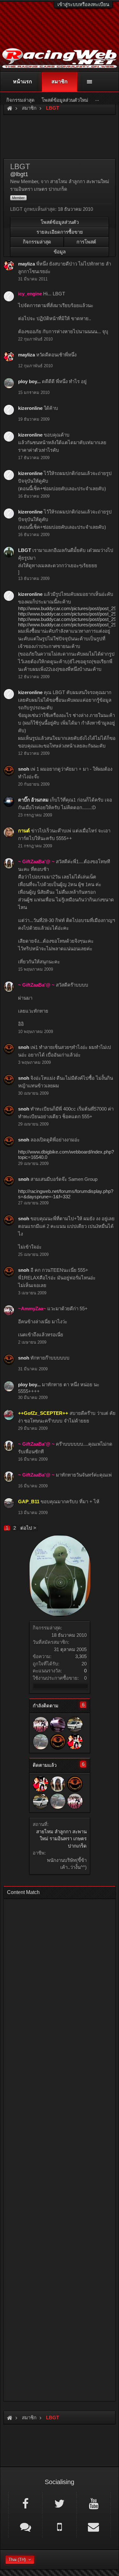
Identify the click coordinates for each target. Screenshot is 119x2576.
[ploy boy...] (41, 1742)
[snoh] (58, 1742)
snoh (24, 769)
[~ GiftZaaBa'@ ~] (58, 1784)
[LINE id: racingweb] (25, 2526)
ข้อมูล (60, 252)
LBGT (25, 550)
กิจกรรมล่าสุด (37, 242)
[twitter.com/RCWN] (59, 2503)
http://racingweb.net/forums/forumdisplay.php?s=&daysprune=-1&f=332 (66, 1194)
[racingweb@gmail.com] (94, 2526)
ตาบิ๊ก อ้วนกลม (33, 800)
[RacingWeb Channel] (94, 2503)
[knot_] (58, 1725)
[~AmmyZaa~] (41, 1725)
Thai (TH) (17, 2560)
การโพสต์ (86, 242)
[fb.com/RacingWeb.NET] (25, 2503)
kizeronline (30, 408)
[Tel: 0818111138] (59, 2526)
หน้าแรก (23, 82)
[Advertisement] (60, 2148)
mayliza (26, 264)
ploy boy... (29, 381)
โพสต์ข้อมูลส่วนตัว (60, 222)
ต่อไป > (28, 1528)
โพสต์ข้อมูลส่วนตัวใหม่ (65, 100)
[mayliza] (75, 1742)
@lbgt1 (19, 174)
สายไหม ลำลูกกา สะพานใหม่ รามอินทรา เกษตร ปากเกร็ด (61, 1839)
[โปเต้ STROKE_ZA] (75, 1725)
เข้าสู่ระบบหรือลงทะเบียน (83, 4)
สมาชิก (60, 82)
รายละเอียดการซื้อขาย (60, 232)
